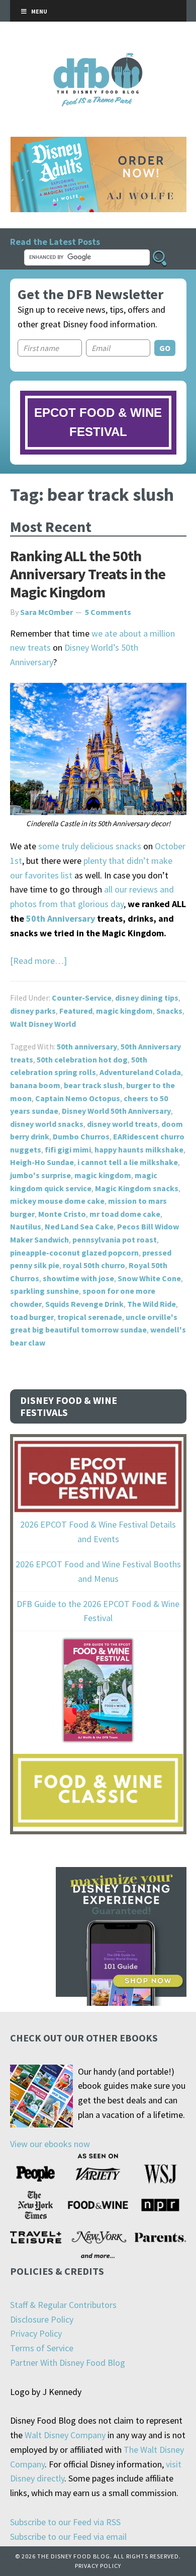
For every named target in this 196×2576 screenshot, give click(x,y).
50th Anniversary (61, 918)
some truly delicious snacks (90, 846)
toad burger (32, 1317)
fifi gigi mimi (68, 1149)
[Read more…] (38, 961)
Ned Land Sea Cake (79, 1226)
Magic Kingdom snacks (137, 1188)
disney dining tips (147, 998)
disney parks (33, 1011)
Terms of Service (42, 2348)
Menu (39, 11)
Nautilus (26, 1226)
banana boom (35, 1085)
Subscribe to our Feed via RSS (65, 2522)
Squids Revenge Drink (84, 1304)
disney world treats (122, 1124)
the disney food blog (98, 59)
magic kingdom (124, 1011)
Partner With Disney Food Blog (68, 2363)
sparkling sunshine (44, 1291)
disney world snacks (47, 1124)
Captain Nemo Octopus (78, 1098)
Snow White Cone (149, 1278)
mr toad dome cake (125, 1214)
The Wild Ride (152, 1304)
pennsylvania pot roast (115, 1239)
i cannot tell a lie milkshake (128, 1162)
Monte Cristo (62, 1214)
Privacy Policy (36, 2333)
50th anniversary (87, 1046)
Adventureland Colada (140, 1072)
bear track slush (93, 1085)
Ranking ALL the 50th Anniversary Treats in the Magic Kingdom (88, 574)
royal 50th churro (94, 1265)
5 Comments (108, 612)
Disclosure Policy (42, 2319)
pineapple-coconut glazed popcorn (74, 1253)
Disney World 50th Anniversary (116, 1111)
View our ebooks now (50, 2144)
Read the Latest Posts (55, 242)
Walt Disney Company (65, 2435)
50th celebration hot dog (82, 1059)
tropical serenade (90, 1317)
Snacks (169, 1011)
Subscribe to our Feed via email (68, 2537)
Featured (76, 1011)
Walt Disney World (43, 1024)
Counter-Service (82, 998)
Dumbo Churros (81, 1136)
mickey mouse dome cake (57, 1201)
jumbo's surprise (40, 1175)
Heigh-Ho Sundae (42, 1162)
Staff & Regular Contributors (63, 2305)
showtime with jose (78, 1278)
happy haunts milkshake (139, 1149)
